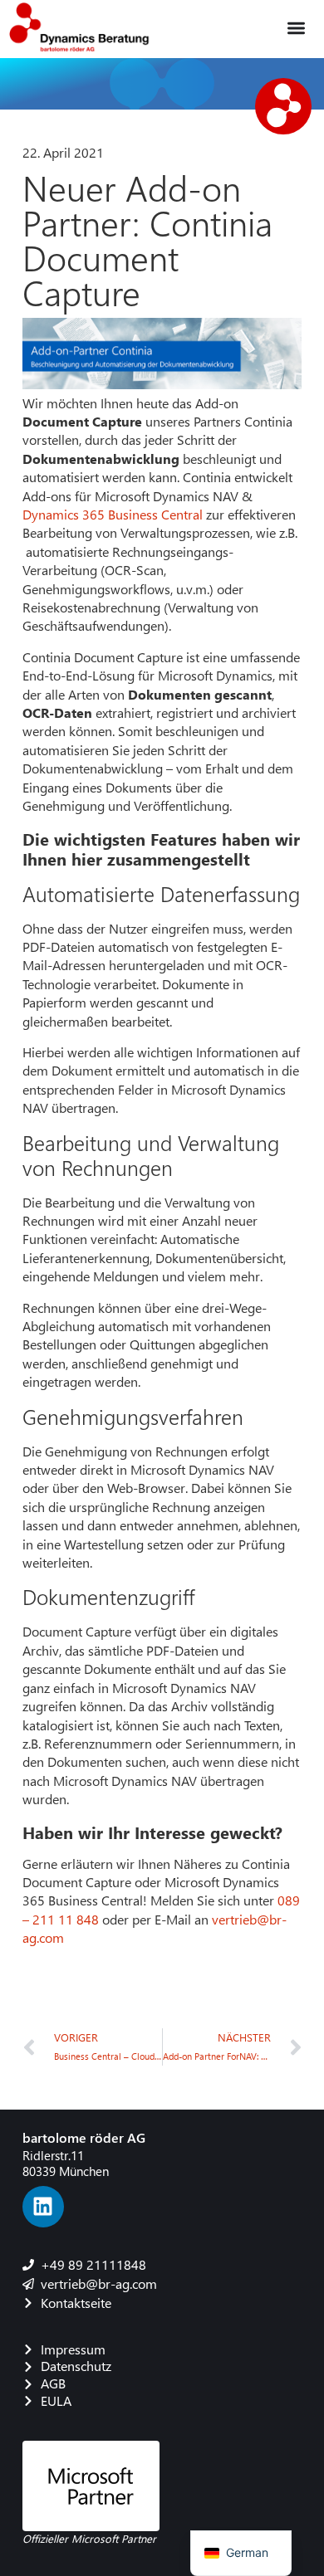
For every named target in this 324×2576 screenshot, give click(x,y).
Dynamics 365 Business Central (114, 514)
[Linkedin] (43, 2207)
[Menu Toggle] (296, 28)
